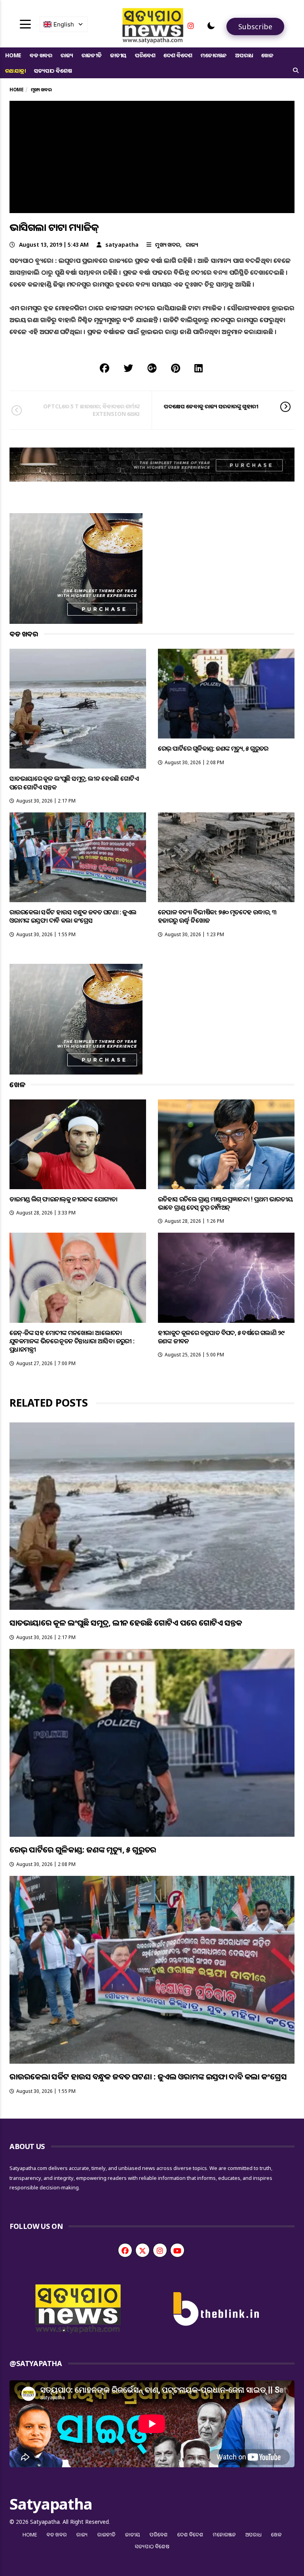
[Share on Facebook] (104, 368)
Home (13, 55)
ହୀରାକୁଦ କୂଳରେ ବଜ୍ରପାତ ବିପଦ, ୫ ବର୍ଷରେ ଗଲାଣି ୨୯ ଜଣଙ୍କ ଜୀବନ (221, 1337)
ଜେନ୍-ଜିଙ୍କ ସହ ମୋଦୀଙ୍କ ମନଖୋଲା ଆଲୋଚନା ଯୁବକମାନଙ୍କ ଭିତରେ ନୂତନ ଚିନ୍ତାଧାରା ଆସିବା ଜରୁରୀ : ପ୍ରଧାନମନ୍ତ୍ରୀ (72, 1341)
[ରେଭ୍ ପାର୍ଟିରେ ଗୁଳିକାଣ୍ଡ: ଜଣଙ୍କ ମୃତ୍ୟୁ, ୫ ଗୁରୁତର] (226, 694)
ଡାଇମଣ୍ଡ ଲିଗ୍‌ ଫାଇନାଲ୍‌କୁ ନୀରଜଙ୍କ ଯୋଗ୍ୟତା (64, 1199)
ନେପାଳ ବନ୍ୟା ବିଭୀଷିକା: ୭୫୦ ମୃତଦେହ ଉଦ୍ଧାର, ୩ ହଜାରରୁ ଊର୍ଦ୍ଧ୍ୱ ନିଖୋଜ (217, 916)
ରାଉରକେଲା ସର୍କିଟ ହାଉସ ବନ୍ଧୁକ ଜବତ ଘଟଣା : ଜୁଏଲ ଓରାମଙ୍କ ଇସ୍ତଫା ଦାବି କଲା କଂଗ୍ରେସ (73, 916)
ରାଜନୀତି (92, 55)
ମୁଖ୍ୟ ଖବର (168, 245)
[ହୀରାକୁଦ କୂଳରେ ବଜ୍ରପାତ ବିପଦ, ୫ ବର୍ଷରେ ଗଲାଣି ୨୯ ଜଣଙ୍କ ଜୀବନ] (226, 1278)
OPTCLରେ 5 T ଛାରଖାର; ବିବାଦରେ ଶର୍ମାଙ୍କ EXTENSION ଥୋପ (91, 410)
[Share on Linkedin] (199, 368)
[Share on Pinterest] (176, 368)
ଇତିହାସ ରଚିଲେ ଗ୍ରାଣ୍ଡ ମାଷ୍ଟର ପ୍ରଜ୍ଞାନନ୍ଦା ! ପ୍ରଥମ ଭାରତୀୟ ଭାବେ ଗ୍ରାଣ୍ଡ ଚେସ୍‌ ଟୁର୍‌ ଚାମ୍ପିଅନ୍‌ (225, 1203)
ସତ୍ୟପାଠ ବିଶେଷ (53, 71)
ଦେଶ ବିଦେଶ (178, 55)
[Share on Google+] (152, 368)
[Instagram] (191, 26)
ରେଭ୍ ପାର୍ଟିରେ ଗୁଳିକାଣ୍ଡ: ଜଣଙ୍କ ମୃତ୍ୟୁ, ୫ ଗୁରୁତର (213, 748)
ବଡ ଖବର (41, 55)
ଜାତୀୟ (118, 55)
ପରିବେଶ (145, 55)
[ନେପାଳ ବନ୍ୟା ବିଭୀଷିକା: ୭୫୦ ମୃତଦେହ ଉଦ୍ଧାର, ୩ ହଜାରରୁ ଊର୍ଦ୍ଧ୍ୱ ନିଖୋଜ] (226, 857)
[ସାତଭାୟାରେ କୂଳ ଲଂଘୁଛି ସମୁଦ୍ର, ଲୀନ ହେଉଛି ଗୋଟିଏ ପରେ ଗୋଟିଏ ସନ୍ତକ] (78, 709)
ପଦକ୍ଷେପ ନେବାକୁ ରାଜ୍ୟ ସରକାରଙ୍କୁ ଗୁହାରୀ (211, 406)
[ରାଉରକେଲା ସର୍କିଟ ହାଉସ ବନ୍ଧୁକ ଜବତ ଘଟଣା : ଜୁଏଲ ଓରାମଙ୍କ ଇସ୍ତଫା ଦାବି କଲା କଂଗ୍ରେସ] (78, 857)
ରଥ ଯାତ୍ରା (15, 71)
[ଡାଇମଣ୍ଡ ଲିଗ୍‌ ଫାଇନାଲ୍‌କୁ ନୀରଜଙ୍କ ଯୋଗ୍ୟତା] (78, 1144)
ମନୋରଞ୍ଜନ (214, 55)
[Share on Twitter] (128, 368)
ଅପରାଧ (244, 55)
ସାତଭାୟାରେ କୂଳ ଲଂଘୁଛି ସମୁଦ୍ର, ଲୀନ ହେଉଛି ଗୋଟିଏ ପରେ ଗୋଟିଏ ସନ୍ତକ (74, 783)
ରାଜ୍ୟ (67, 55)
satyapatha (122, 245)
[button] (211, 26)
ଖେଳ (267, 55)
